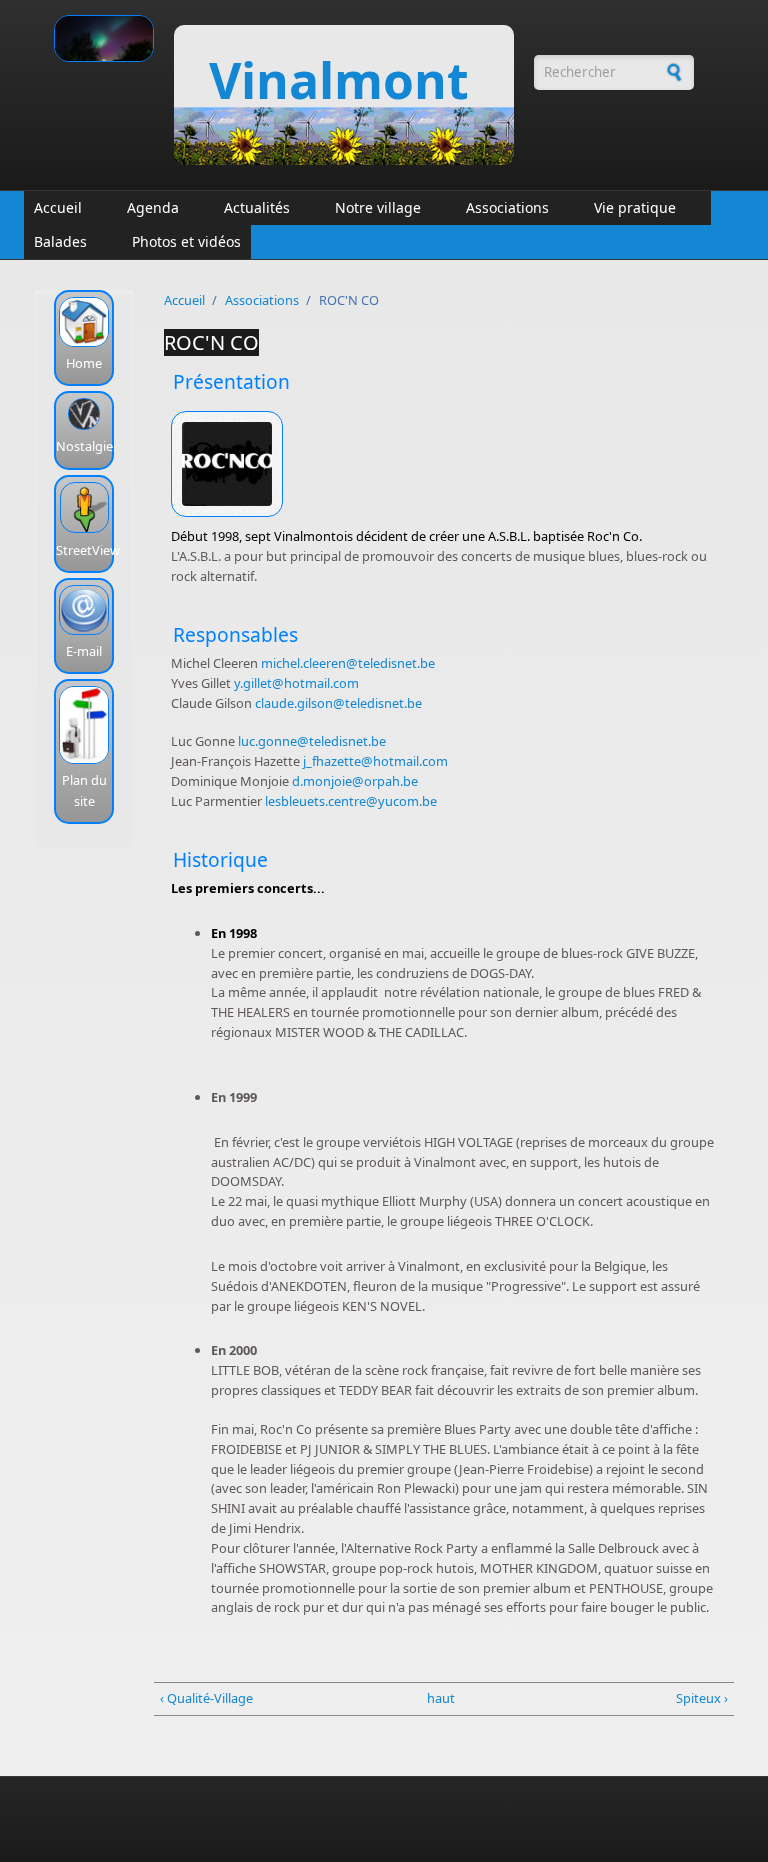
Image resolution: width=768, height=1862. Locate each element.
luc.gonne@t (276, 741)
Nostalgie (84, 446)
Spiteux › (701, 1698)
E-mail (84, 651)
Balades (60, 241)
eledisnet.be (350, 741)
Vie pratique (635, 207)
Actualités (257, 207)
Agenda (153, 207)
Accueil (58, 207)
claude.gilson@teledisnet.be (338, 703)
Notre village (378, 207)
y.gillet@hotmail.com (296, 683)
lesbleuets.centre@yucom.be (351, 801)
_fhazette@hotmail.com (377, 761)
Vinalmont (339, 80)
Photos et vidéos (186, 241)
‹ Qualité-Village (206, 1698)
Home (84, 363)
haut (438, 1698)
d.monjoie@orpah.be (355, 781)
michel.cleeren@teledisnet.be (348, 663)
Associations (507, 207)
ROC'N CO (211, 342)
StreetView (88, 550)
